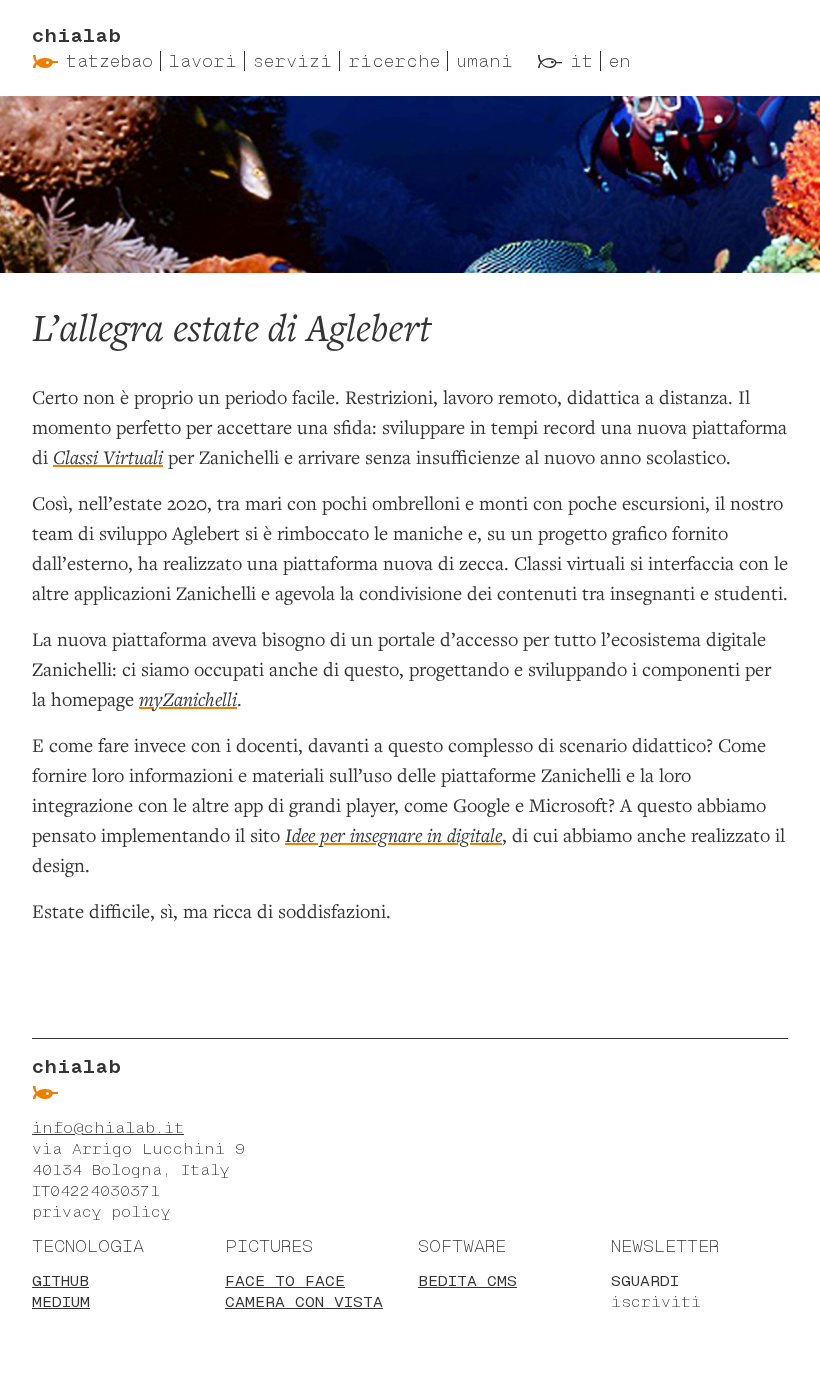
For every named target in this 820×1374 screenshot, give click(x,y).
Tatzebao (109, 61)
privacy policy (101, 1211)
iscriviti (656, 1301)
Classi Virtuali (108, 456)
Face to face (285, 1280)
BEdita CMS (467, 1280)
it (581, 61)
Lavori (203, 61)
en (620, 61)
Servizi (292, 61)
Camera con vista (304, 1301)
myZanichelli (188, 698)
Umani (484, 61)
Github (60, 1280)
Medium (61, 1301)
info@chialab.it (108, 1127)
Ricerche (394, 61)
